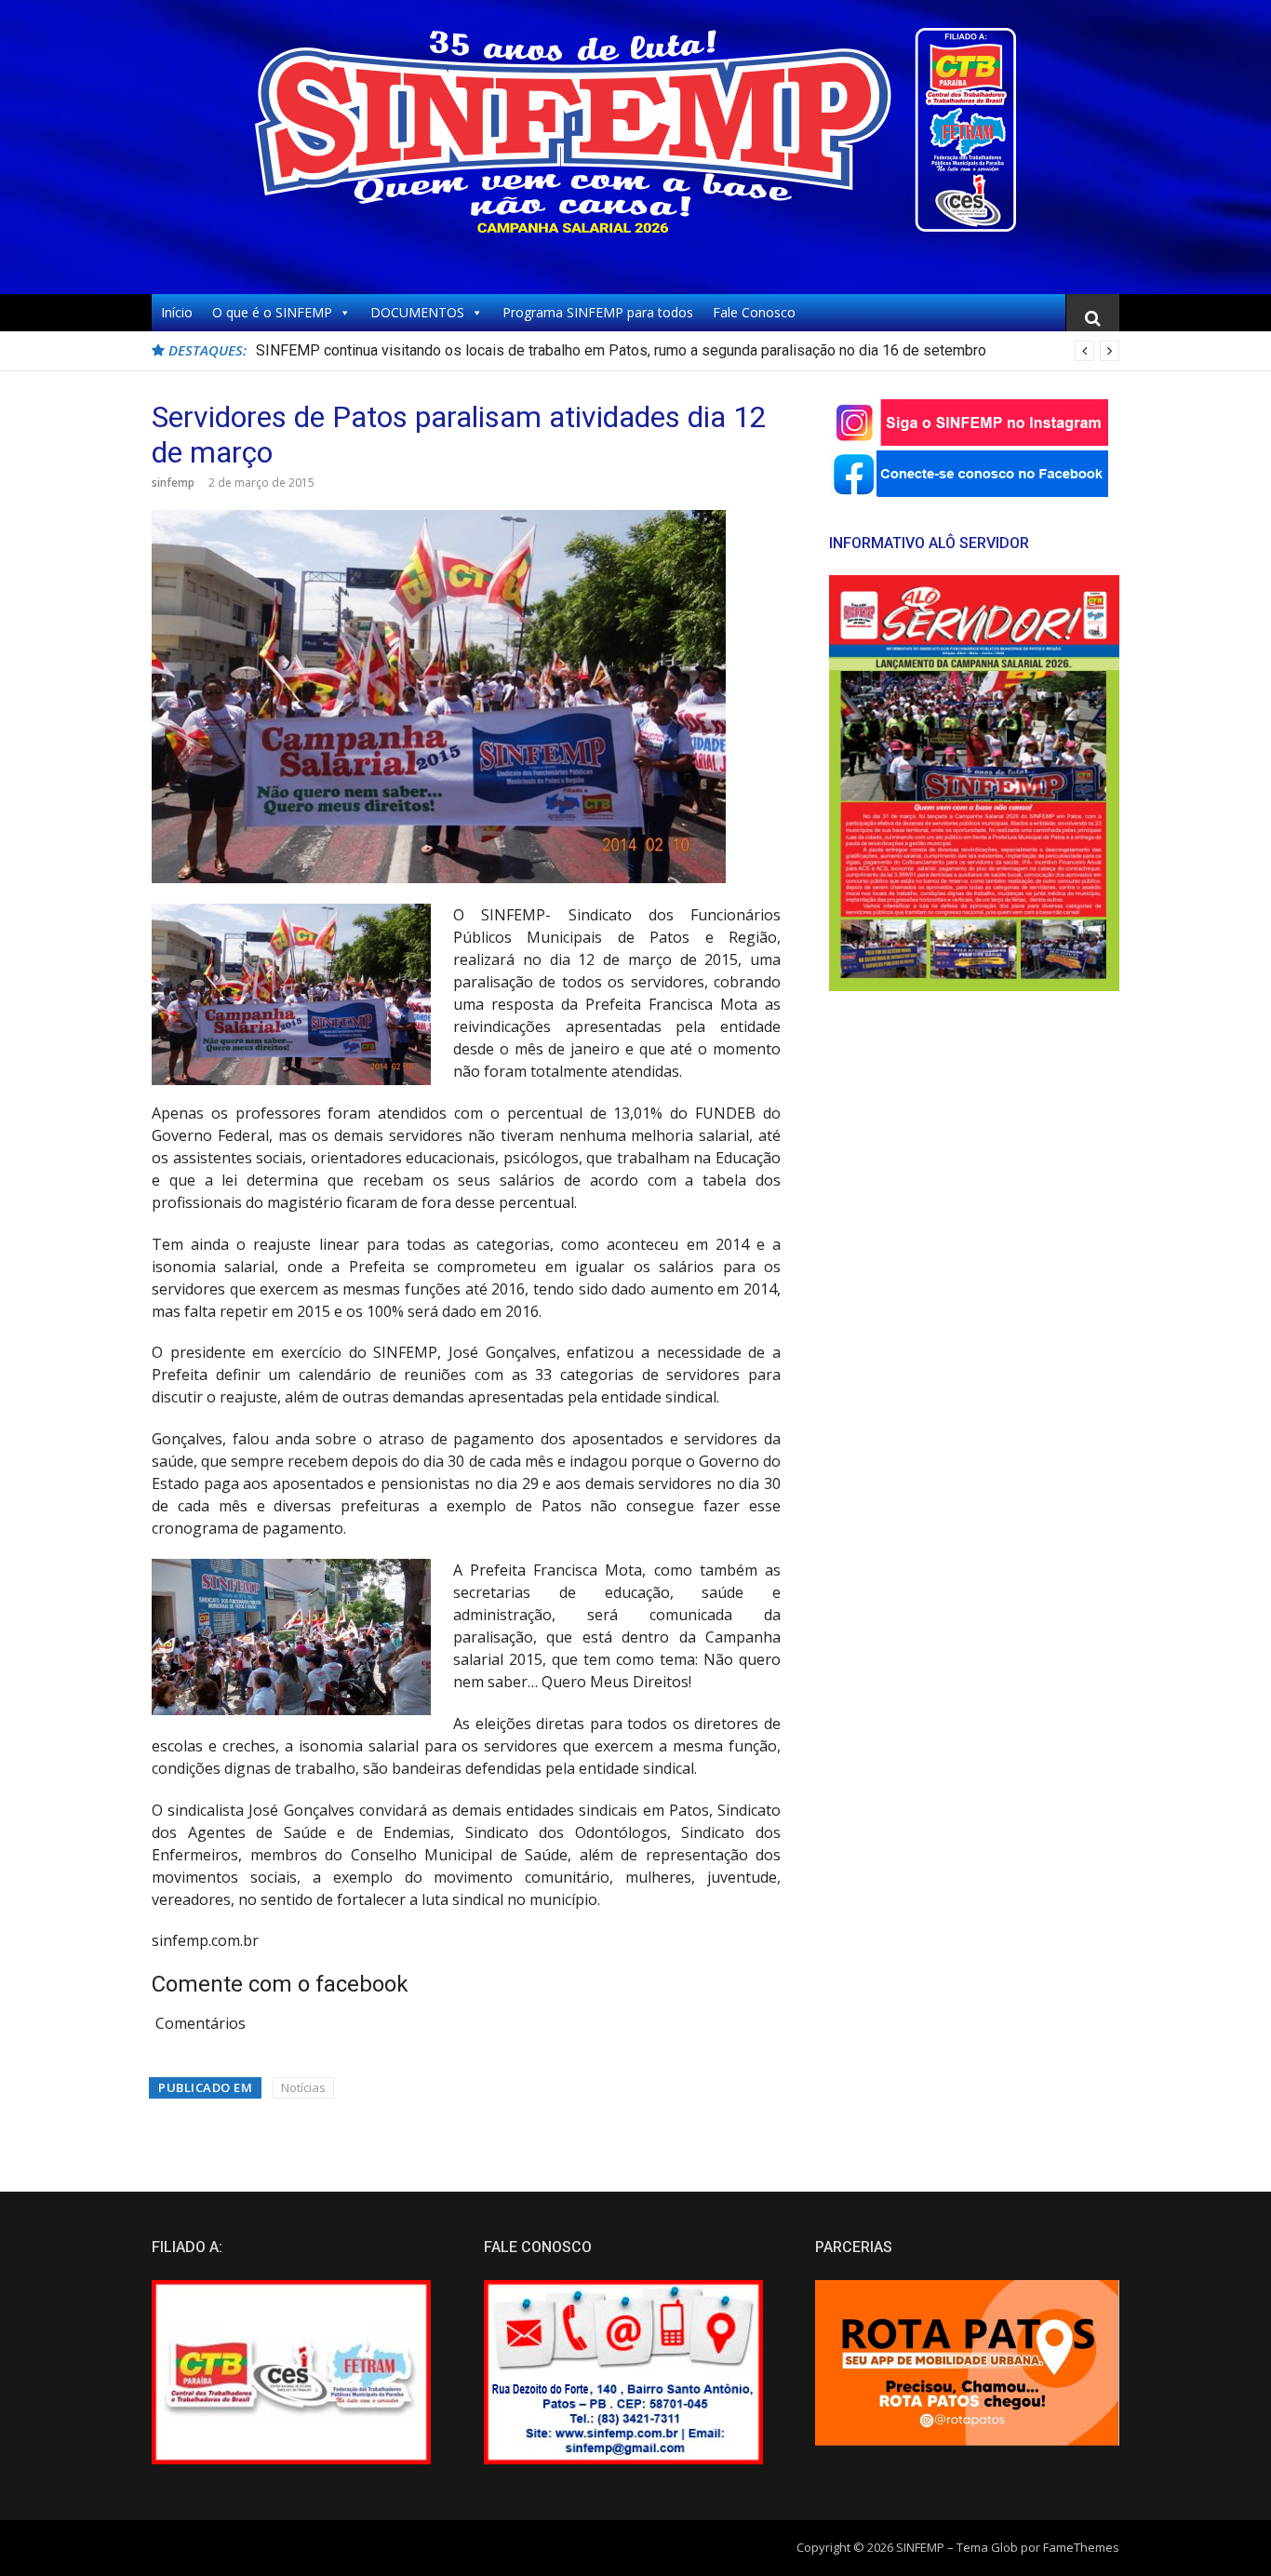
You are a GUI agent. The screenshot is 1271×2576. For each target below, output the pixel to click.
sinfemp (173, 483)
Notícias (303, 2087)
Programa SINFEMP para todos (598, 312)
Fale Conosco (754, 312)
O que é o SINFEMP (272, 312)
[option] (688, 351)
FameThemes (1081, 2547)
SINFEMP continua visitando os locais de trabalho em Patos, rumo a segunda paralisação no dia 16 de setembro (621, 350)
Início (177, 312)
